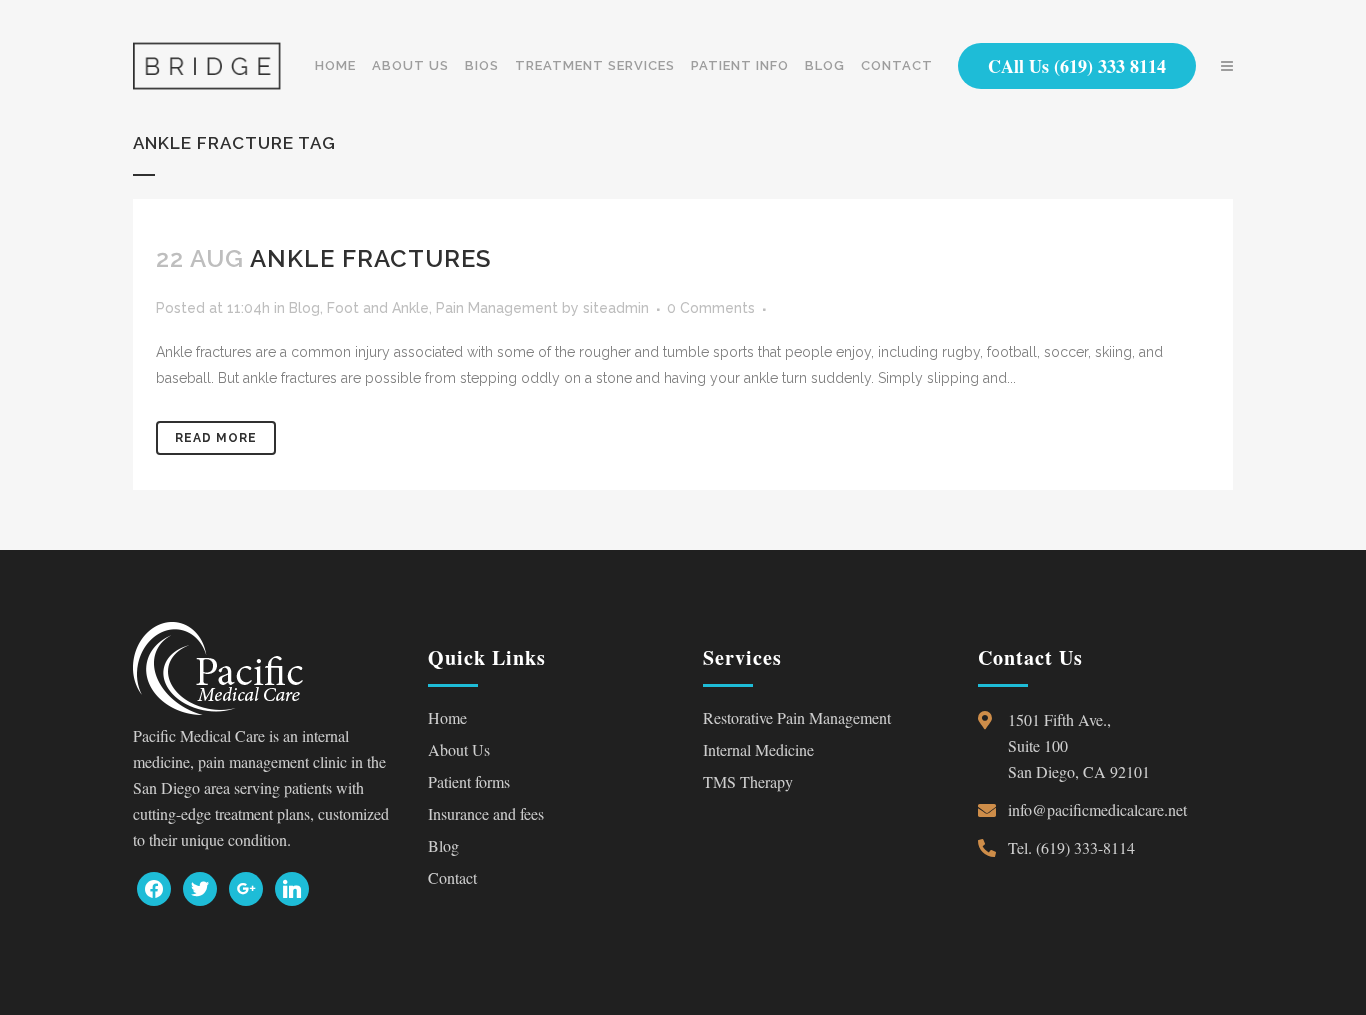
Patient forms (469, 781)
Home (447, 717)
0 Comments (711, 308)
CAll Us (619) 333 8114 (1077, 66)
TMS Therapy (748, 781)
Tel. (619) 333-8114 (1071, 847)
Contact (452, 877)
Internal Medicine (758, 749)
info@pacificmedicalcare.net (1097, 809)
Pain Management (497, 308)
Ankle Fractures (370, 258)
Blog (304, 308)
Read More (216, 438)
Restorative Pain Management (797, 717)
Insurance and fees (486, 813)
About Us (459, 749)
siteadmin (616, 308)
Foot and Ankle (378, 308)
